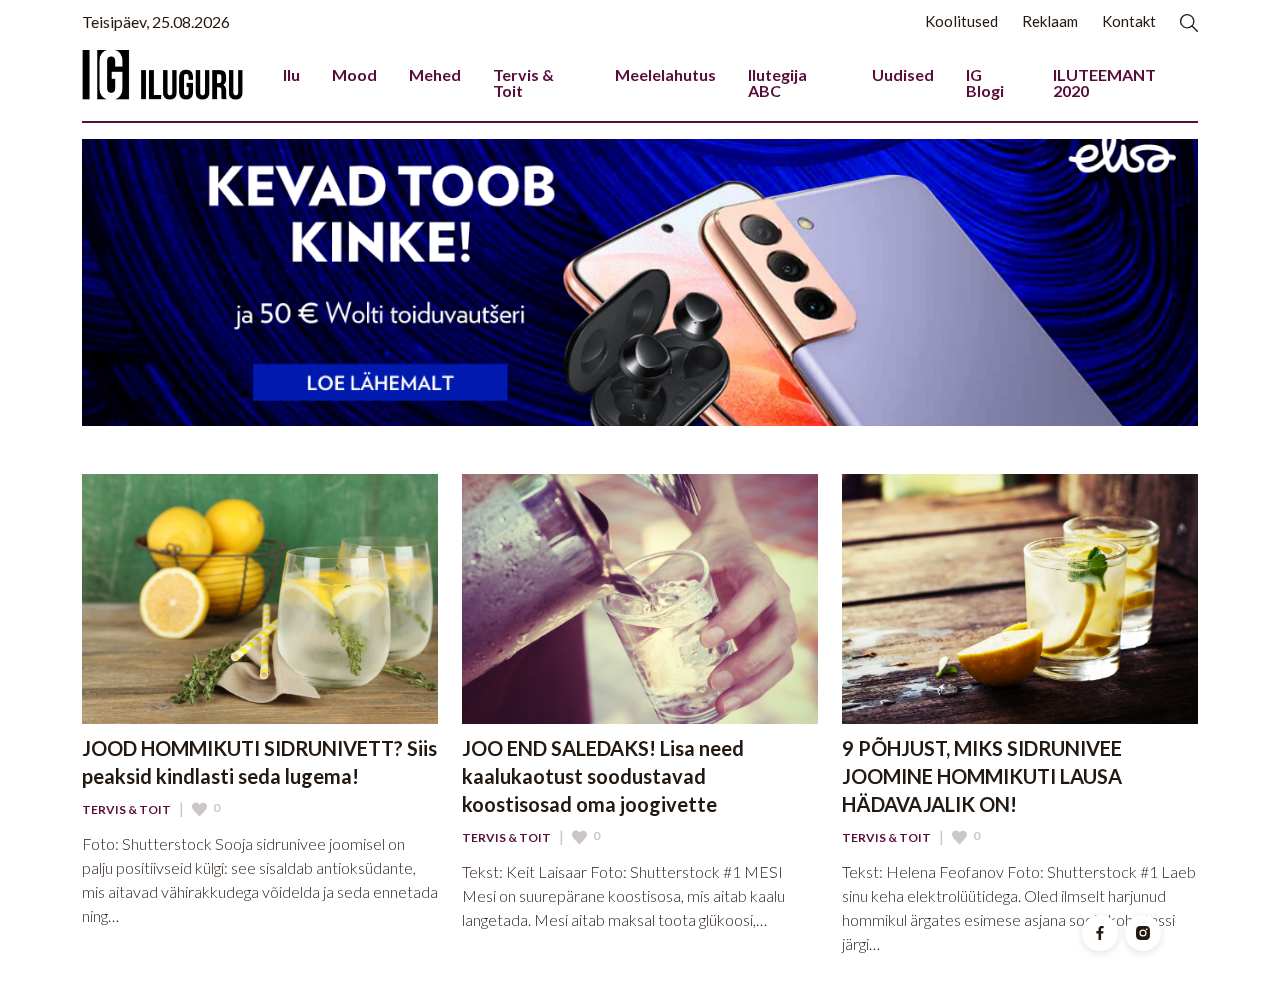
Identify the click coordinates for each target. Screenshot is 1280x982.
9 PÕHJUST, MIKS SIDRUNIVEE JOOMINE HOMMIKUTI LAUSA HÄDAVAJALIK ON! (982, 776)
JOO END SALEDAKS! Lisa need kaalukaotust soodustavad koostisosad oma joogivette (603, 776)
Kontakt (1129, 21)
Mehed (435, 74)
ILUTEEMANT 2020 (1104, 82)
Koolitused (961, 21)
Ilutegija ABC (777, 82)
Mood (354, 74)
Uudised (903, 74)
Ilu (291, 74)
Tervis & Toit (523, 82)
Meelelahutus (665, 74)
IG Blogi (985, 82)
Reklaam (1050, 21)
